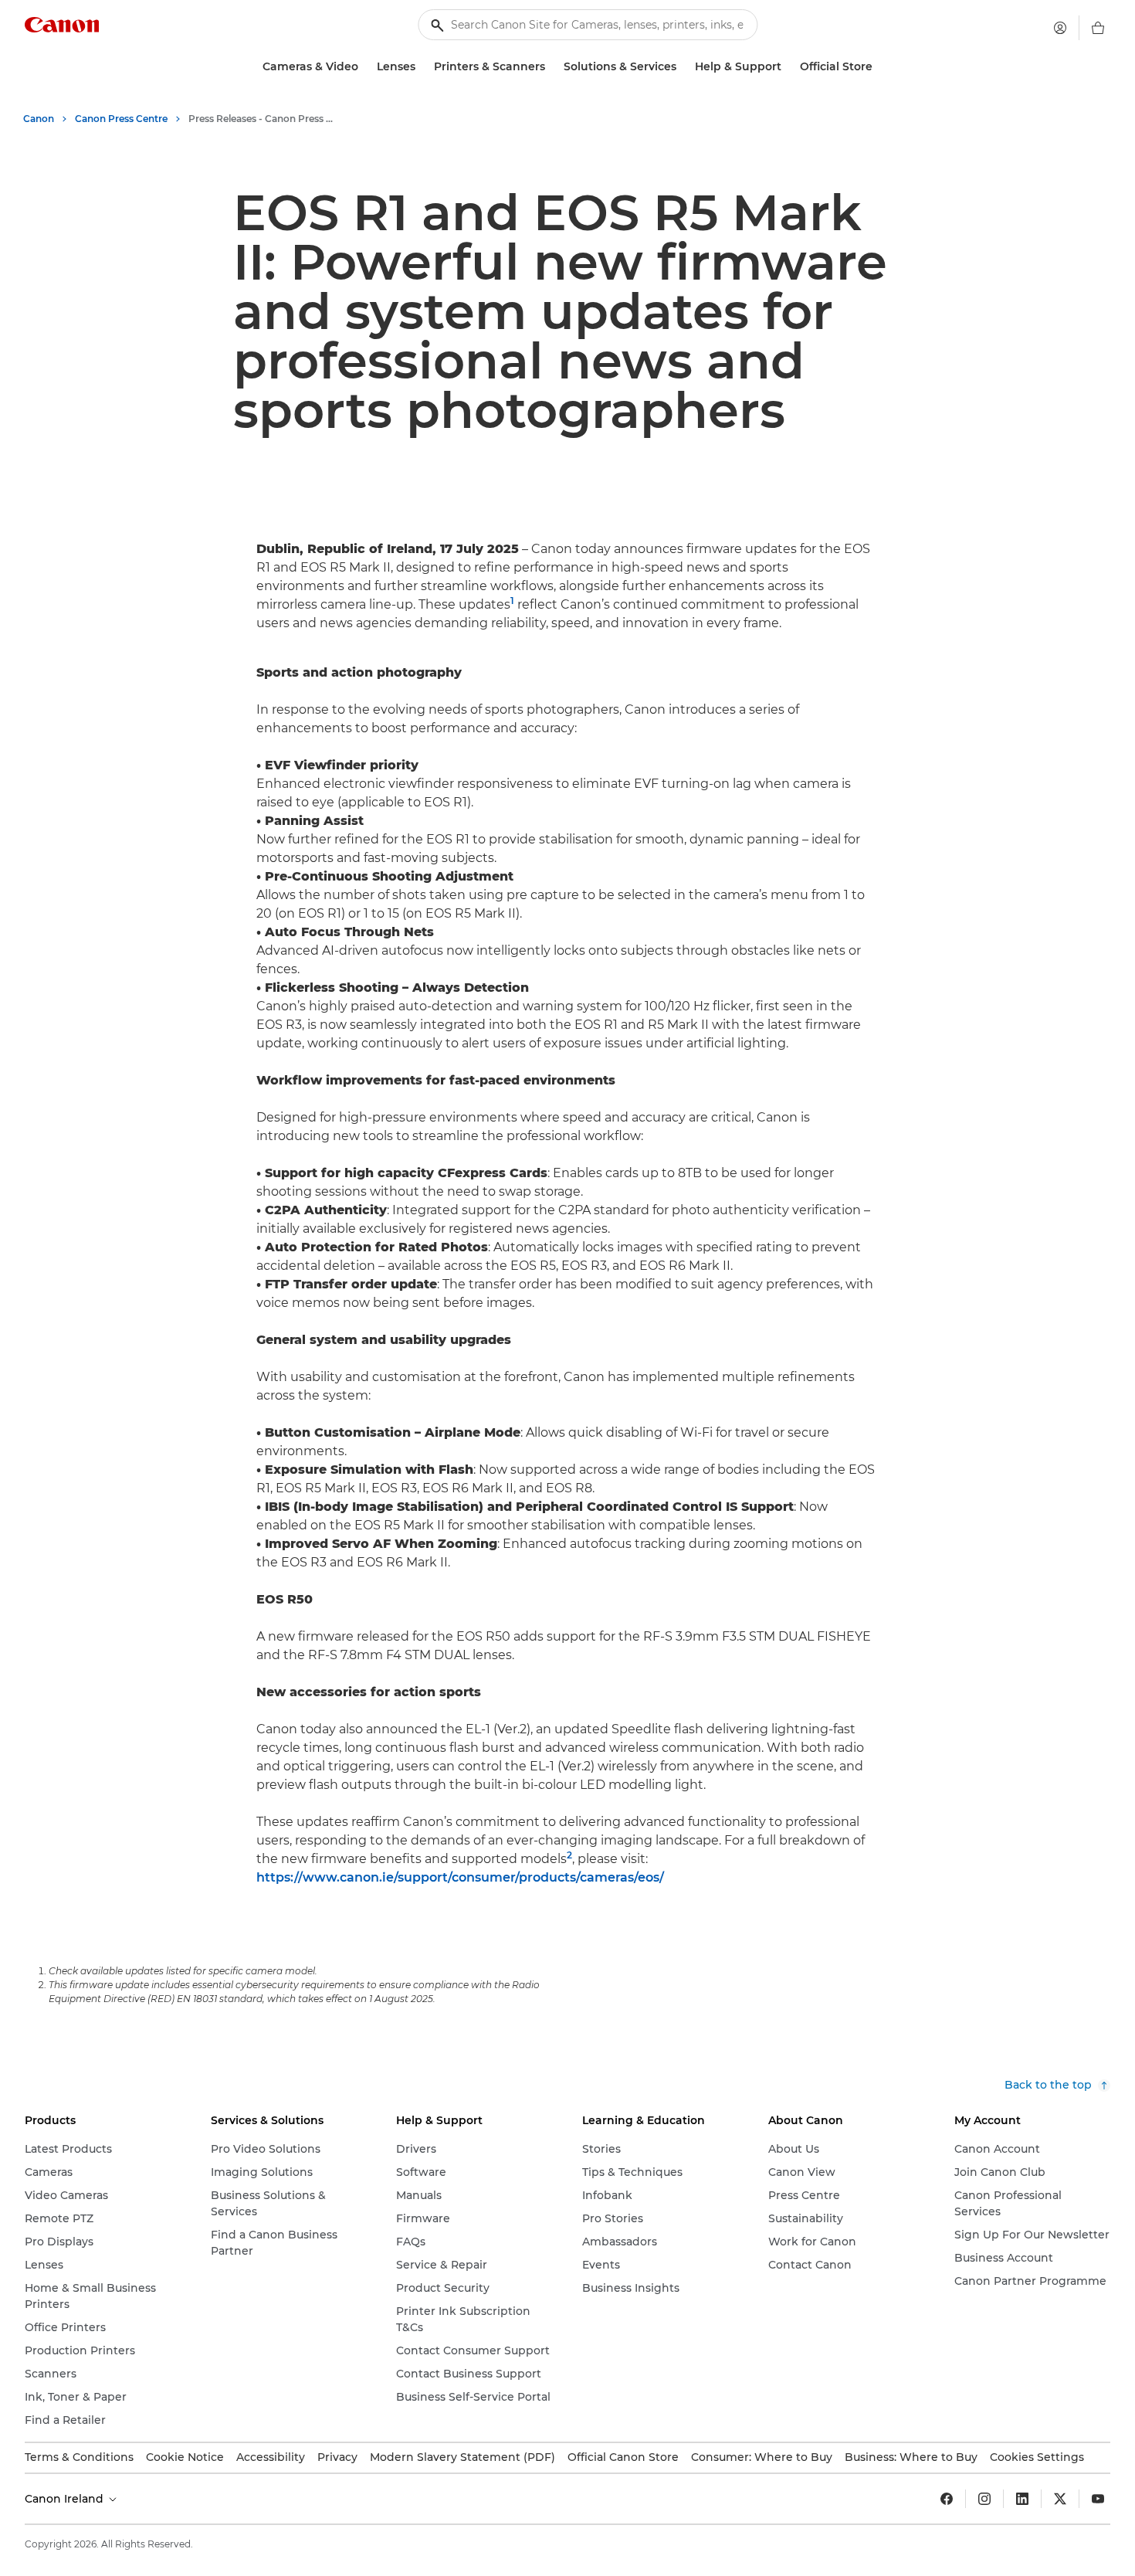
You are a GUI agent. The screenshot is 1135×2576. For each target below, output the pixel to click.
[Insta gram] (984, 2499)
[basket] (1098, 28)
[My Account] (1060, 28)
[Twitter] (1060, 2499)
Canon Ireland (66, 2499)
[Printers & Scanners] (551, 67)
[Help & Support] (788, 67)
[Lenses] (422, 67)
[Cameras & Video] (364, 67)
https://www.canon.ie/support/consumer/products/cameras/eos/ (460, 1877)
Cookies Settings (1037, 2457)
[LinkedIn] (1022, 2499)
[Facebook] (947, 2499)
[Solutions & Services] (683, 67)
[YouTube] (1098, 2499)
